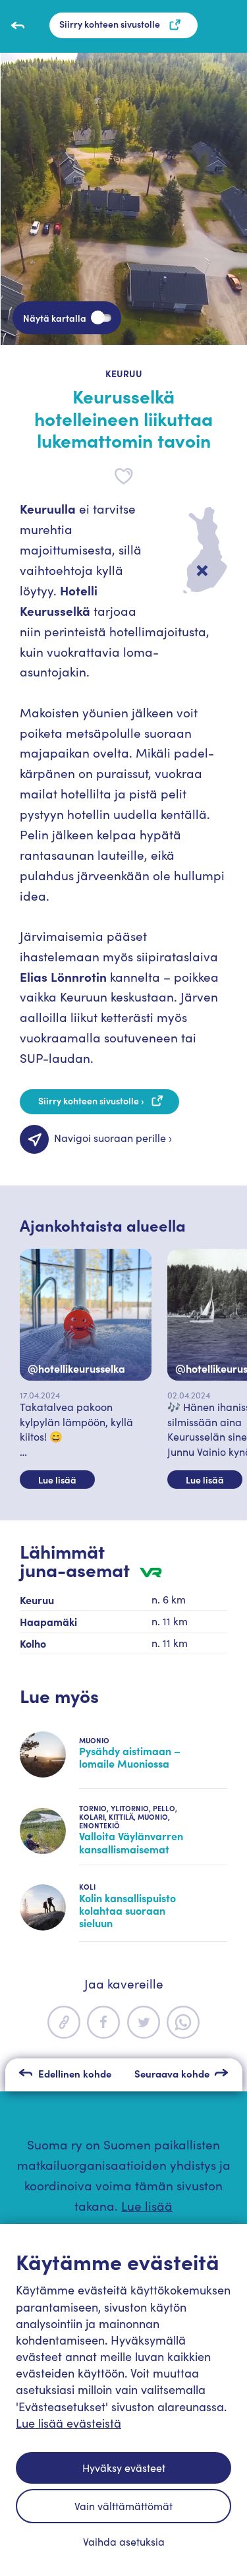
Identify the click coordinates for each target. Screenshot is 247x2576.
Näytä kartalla (55, 318)
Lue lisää (147, 2205)
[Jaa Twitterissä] (144, 2022)
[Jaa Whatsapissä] (183, 2022)
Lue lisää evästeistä (69, 2423)
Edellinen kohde (75, 2073)
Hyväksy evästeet (124, 2468)
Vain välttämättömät (123, 2506)
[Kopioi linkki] (64, 2022)
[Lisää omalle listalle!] (124, 477)
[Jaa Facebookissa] (103, 2022)
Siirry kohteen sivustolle (111, 24)
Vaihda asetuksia (124, 2542)
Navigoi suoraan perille (113, 1138)
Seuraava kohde (172, 2073)
